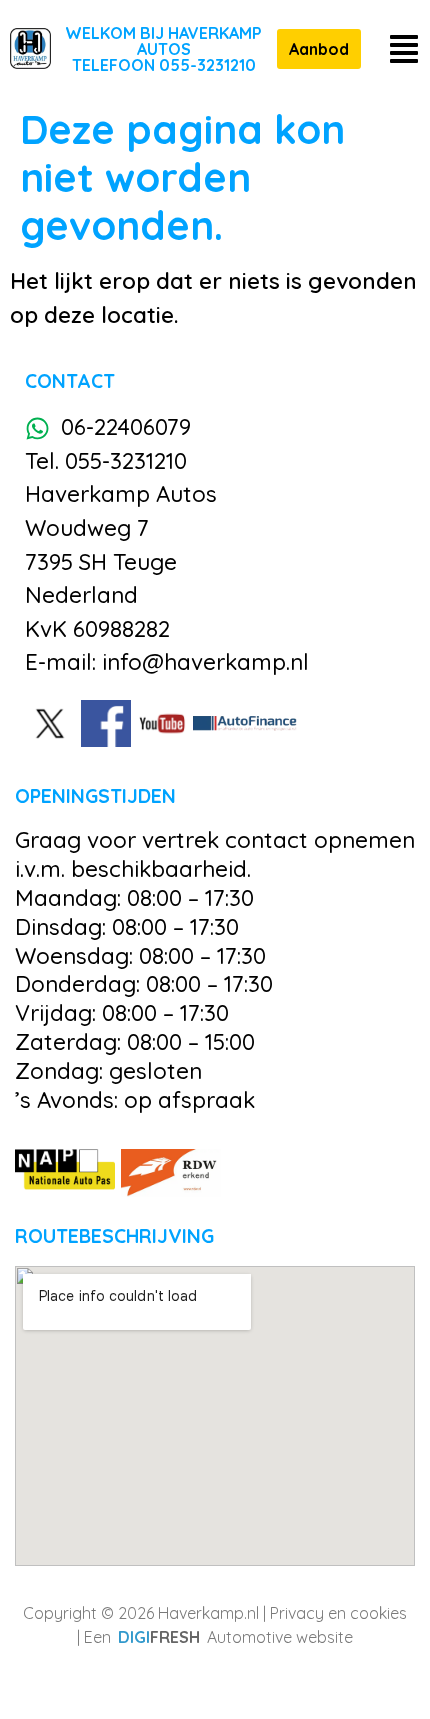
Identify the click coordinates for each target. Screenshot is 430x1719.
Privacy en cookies (338, 1613)
